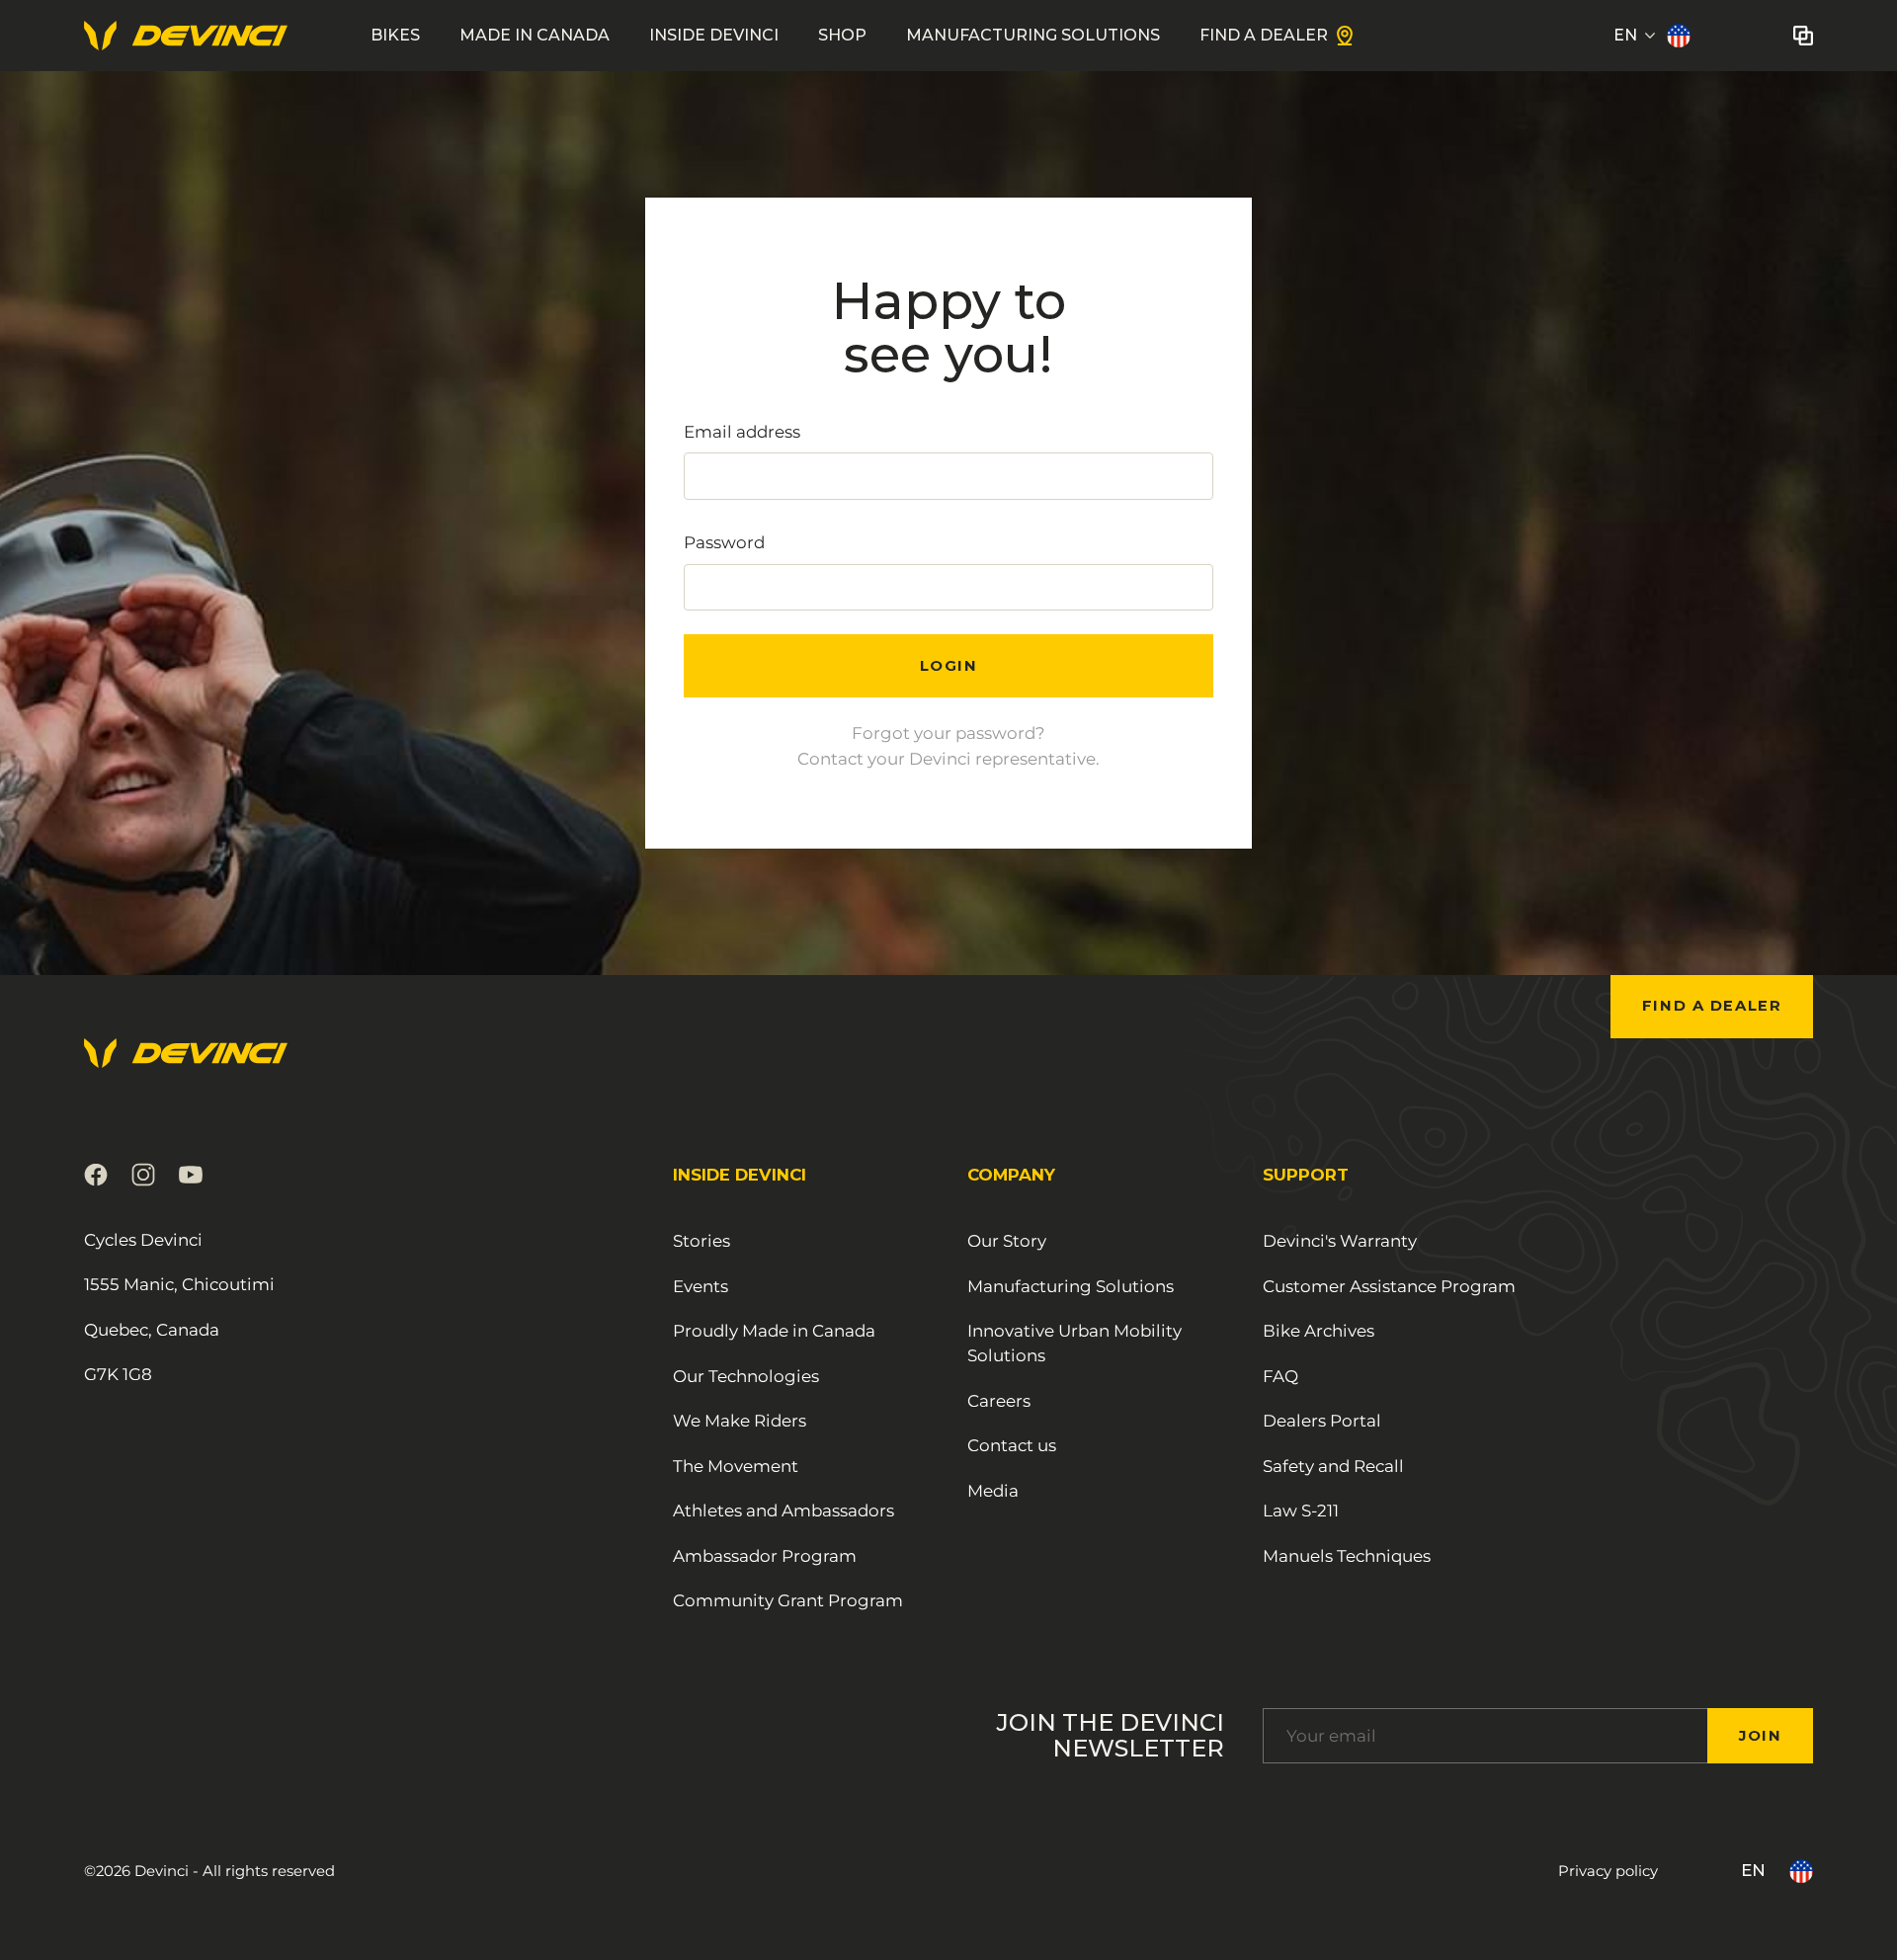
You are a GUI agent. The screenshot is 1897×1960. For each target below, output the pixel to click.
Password (724, 542)
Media (993, 1491)
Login (949, 666)
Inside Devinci (714, 35)
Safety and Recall (1333, 1466)
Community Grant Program (788, 1600)
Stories (701, 1241)
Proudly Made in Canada (774, 1331)
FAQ (1280, 1376)
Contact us (1012, 1445)
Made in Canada (535, 35)
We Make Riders (740, 1421)
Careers (999, 1401)
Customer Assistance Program (1389, 1286)
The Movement (736, 1466)
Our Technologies (746, 1376)
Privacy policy (1608, 1871)
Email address (742, 432)
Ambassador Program (765, 1556)
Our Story (1007, 1241)
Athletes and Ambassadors (784, 1511)
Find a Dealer (1264, 35)
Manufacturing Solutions (1033, 35)
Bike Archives (1319, 1331)
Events (701, 1286)
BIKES (395, 35)
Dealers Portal (1322, 1421)
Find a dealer (1712, 1006)
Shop (842, 35)
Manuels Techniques (1347, 1556)
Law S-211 (1301, 1511)
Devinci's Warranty (1340, 1241)
